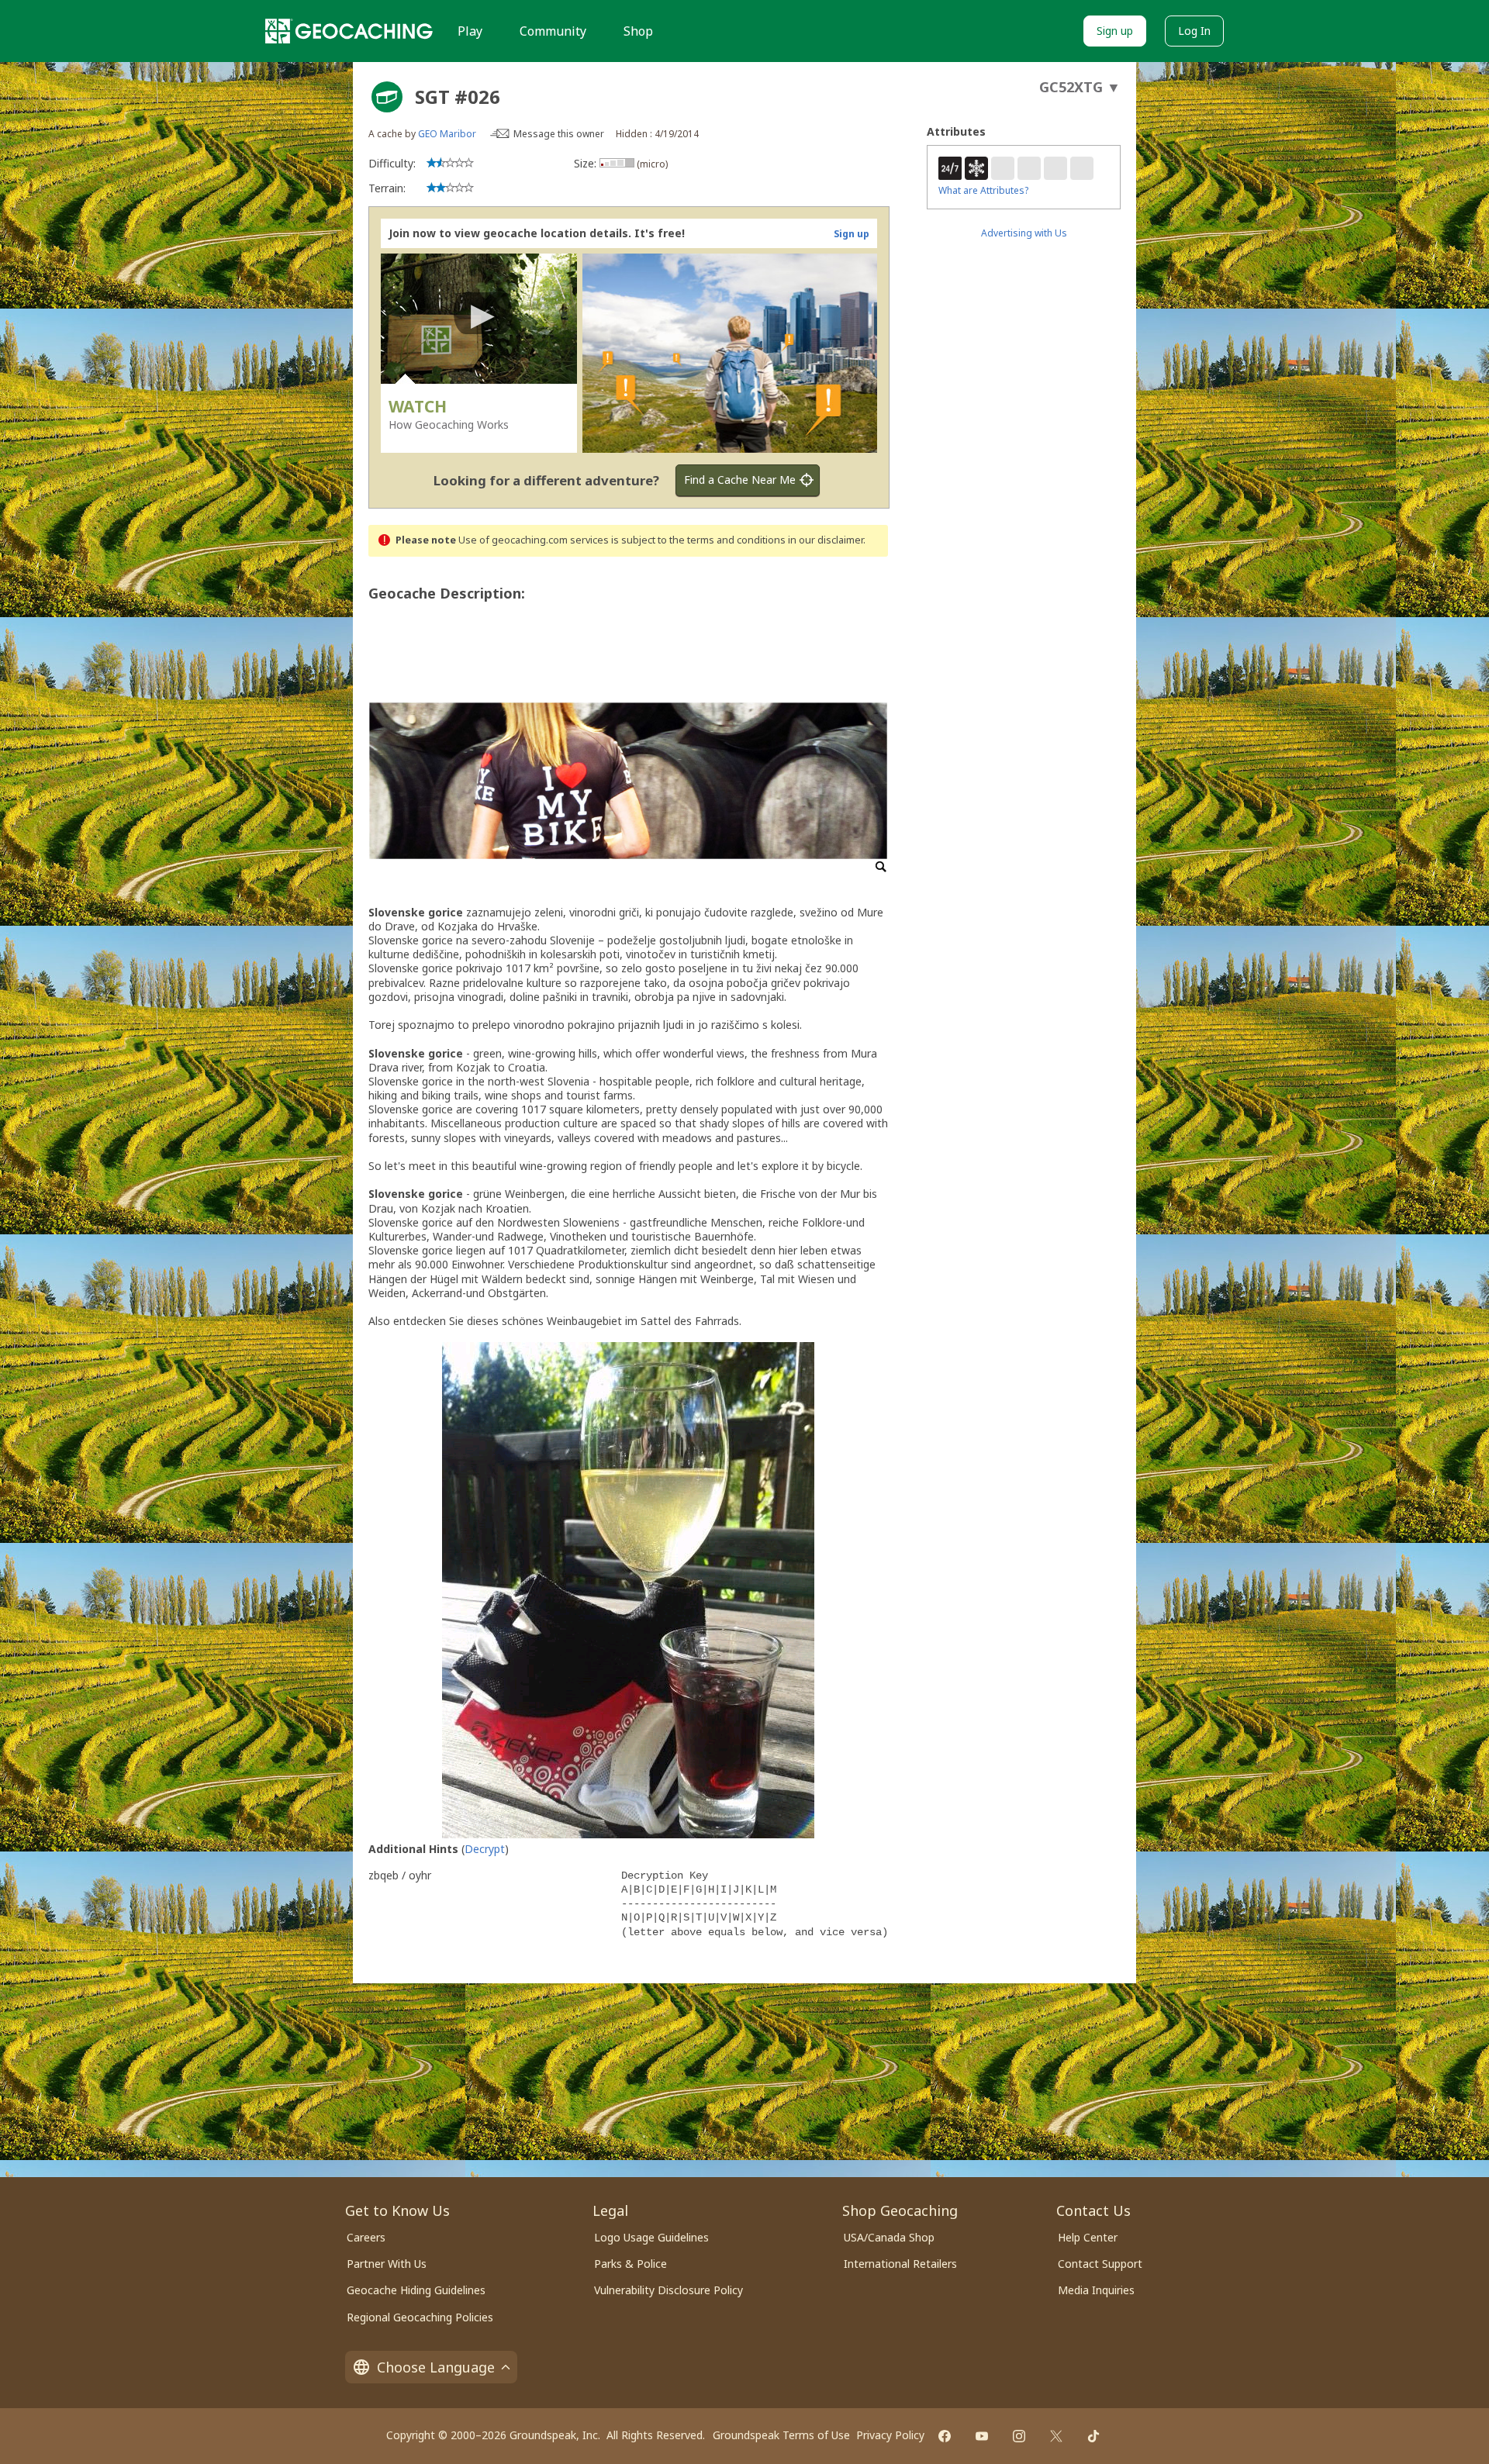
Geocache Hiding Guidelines (416, 2290)
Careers (366, 2237)
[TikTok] (1093, 2436)
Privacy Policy (890, 2435)
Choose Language (436, 2367)
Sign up (1115, 31)
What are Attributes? (983, 190)
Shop (638, 31)
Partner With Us (387, 2264)
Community (553, 31)
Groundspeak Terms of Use (781, 2435)
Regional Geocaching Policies (420, 2317)
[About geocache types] (387, 97)
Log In (1194, 31)
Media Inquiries (1096, 2290)
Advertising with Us (1024, 233)
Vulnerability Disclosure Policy (668, 2290)
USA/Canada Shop (889, 2237)
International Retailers (900, 2264)
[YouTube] (982, 2436)
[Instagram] (1019, 2436)
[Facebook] (945, 2436)
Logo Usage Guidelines (651, 2237)
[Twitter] (1056, 2436)
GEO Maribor (447, 134)
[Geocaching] (349, 31)
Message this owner (559, 134)
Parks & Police (630, 2264)
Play (470, 31)
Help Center (1088, 2237)
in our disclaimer (826, 540)
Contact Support (1100, 2264)
